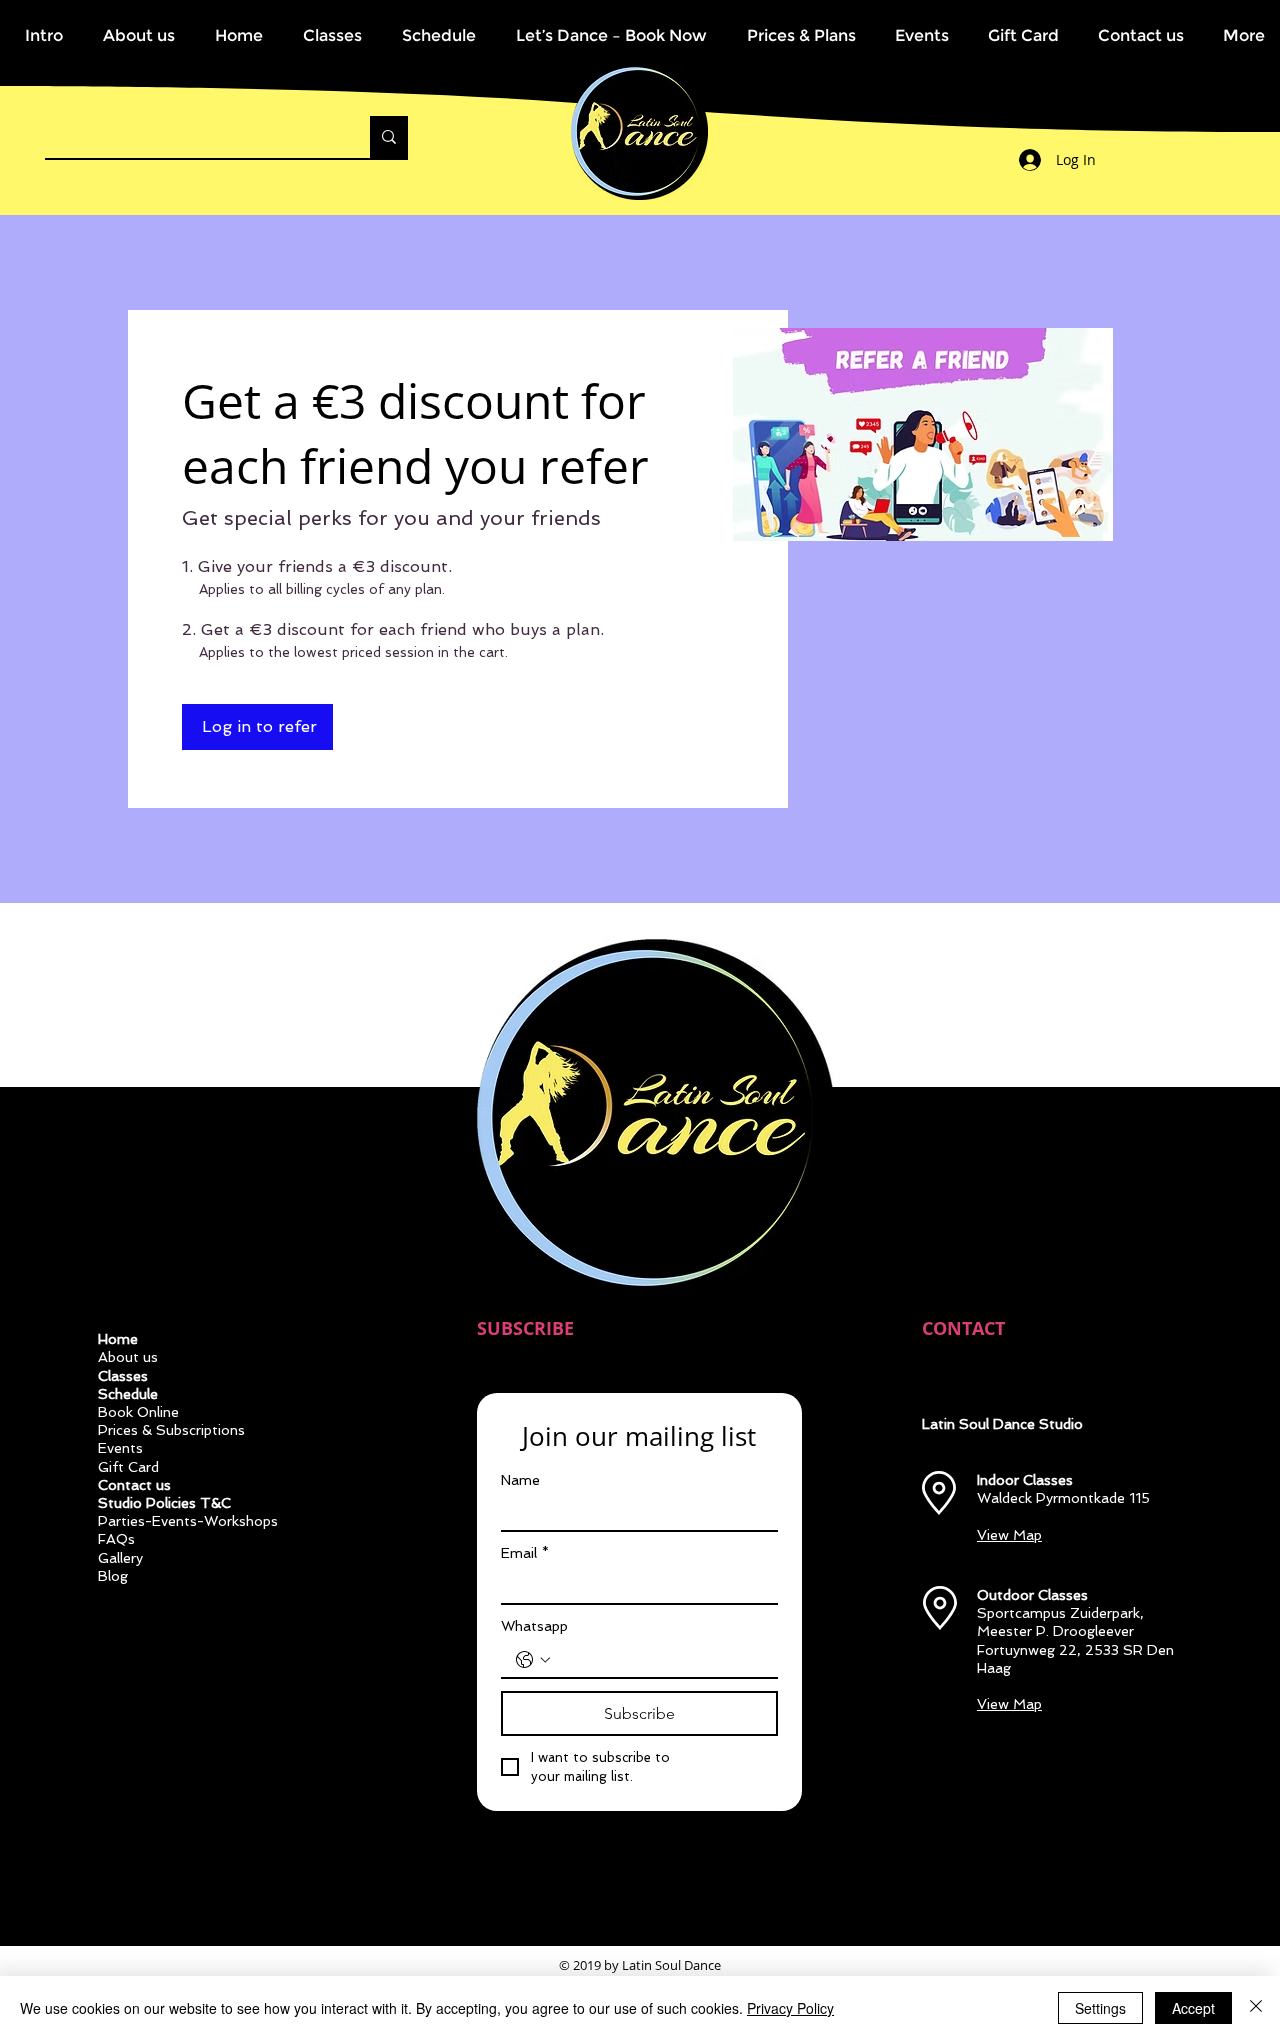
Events (120, 1448)
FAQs (116, 1539)
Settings (1100, 2008)
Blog (113, 1576)
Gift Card (128, 1467)
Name (520, 1480)
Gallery (120, 1558)
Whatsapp (534, 1626)
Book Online (138, 1412)
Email (525, 1553)
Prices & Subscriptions (171, 1430)
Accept (1193, 2008)
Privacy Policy (790, 2008)
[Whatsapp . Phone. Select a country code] (533, 1660)
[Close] (1256, 2008)
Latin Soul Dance (671, 1965)
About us (128, 1357)
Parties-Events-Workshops (188, 1521)
